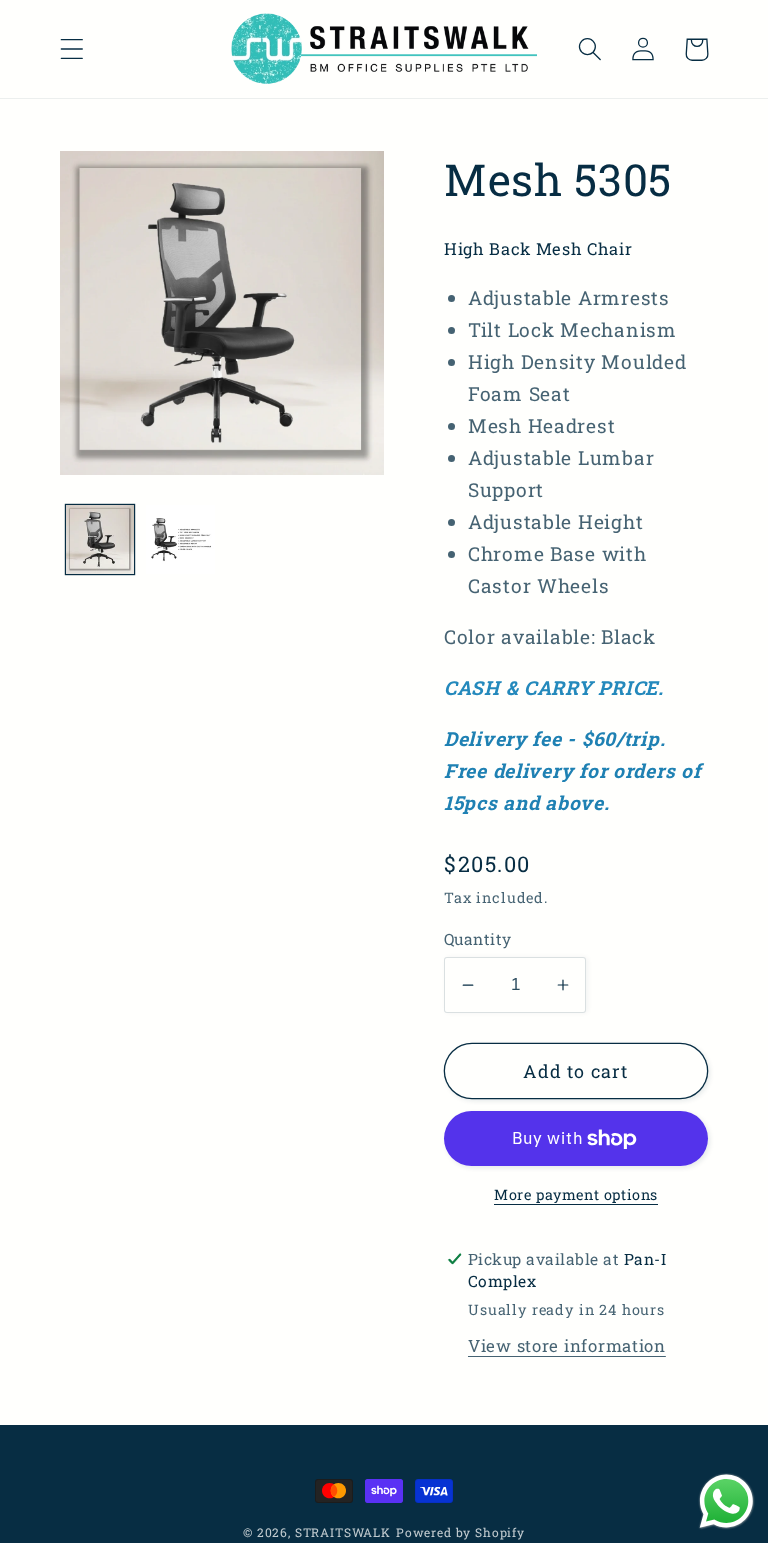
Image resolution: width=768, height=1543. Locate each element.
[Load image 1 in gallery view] (100, 539)
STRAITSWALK (343, 1532)
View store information (567, 1345)
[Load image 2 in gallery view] (180, 539)
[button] (72, 49)
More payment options (576, 1194)
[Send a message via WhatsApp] (726, 1501)
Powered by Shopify (460, 1532)
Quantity (478, 939)
